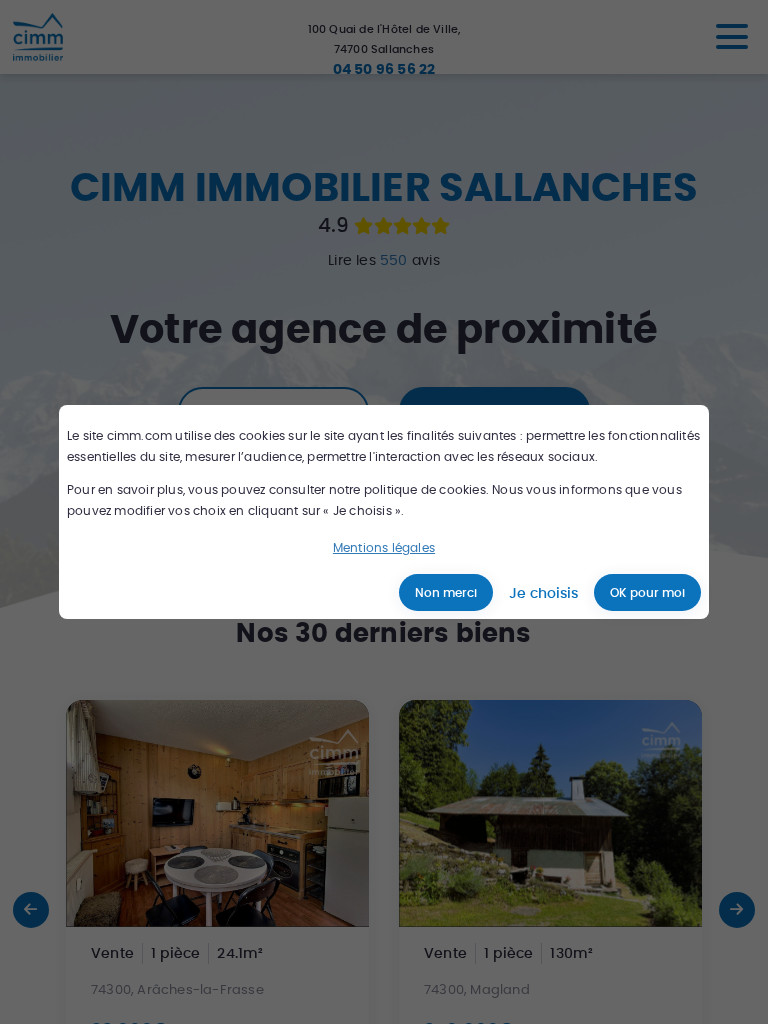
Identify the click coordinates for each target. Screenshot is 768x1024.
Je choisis (543, 593)
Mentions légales (384, 547)
